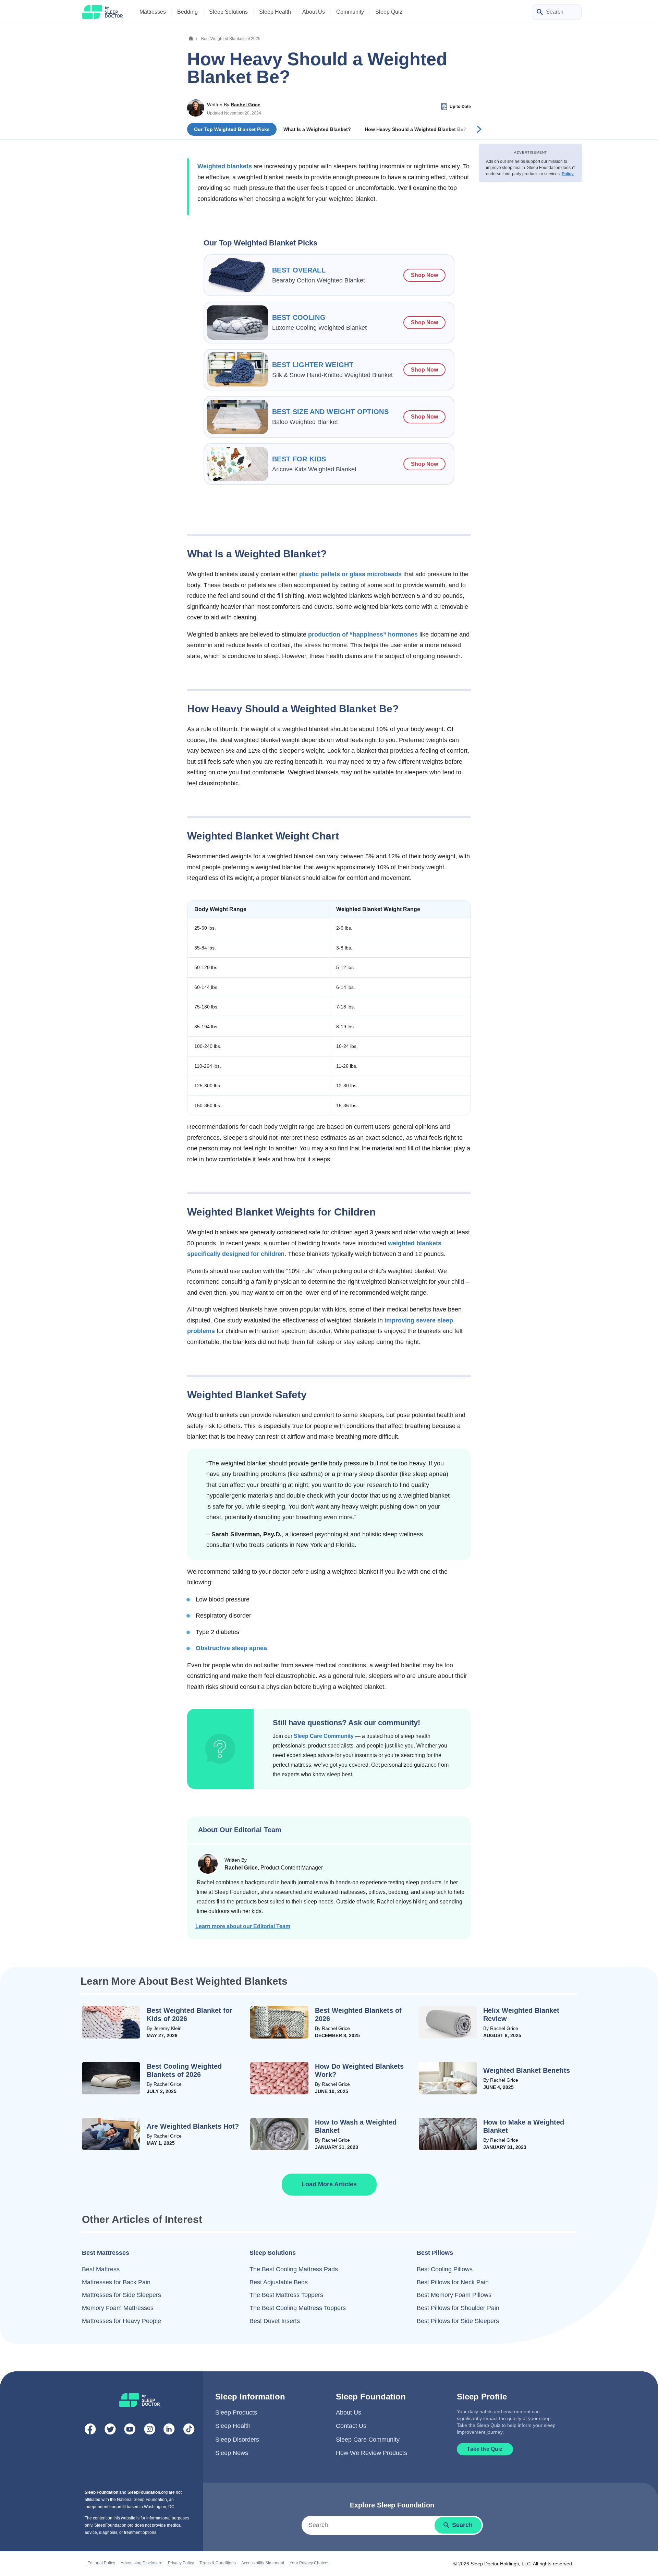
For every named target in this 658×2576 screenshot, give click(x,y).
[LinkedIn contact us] (169, 2431)
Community (350, 12)
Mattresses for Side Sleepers (121, 2295)
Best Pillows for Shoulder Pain (458, 2308)
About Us (349, 2412)
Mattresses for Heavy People (121, 2321)
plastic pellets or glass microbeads (350, 574)
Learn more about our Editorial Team (243, 1926)
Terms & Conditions (218, 2563)
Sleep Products (236, 2412)
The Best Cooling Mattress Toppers (298, 2308)
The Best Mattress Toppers (286, 2295)
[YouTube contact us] (130, 2431)
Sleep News (232, 2453)
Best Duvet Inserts (275, 2321)
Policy (568, 174)
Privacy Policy (181, 2563)
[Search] (540, 13)
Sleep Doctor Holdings (495, 2564)
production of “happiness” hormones (363, 634)
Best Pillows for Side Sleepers (458, 2321)
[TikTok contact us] (189, 2431)
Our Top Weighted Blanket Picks (232, 129)
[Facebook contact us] (90, 2431)
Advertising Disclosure (142, 2563)
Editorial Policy (101, 2563)
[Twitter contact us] (110, 2431)
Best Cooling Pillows (445, 2269)
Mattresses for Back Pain (116, 2282)
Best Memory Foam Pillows (454, 2295)
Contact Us (351, 2426)
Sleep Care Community (324, 1736)
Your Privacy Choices (309, 2563)
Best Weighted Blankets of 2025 (231, 39)
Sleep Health (233, 2426)
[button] (329, 2185)
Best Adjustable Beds (279, 2282)
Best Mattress (101, 2269)
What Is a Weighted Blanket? (317, 129)
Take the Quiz (485, 2449)
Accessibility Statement (263, 2563)
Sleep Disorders (237, 2440)
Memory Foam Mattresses (118, 2308)
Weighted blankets (225, 166)
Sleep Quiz (389, 12)
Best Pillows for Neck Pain (453, 2282)
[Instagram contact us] (150, 2431)
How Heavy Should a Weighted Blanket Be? (416, 129)
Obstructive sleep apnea (231, 1648)
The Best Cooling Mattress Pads (294, 2269)
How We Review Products (371, 2453)
